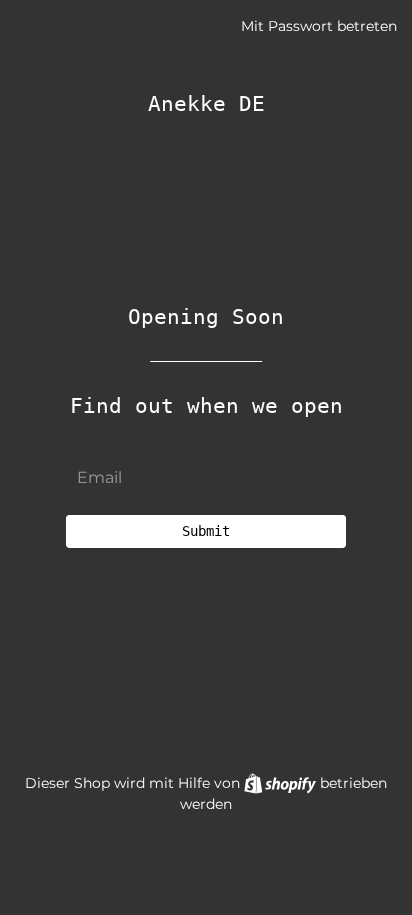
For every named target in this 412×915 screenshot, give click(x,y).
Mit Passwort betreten (319, 26)
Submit (206, 531)
